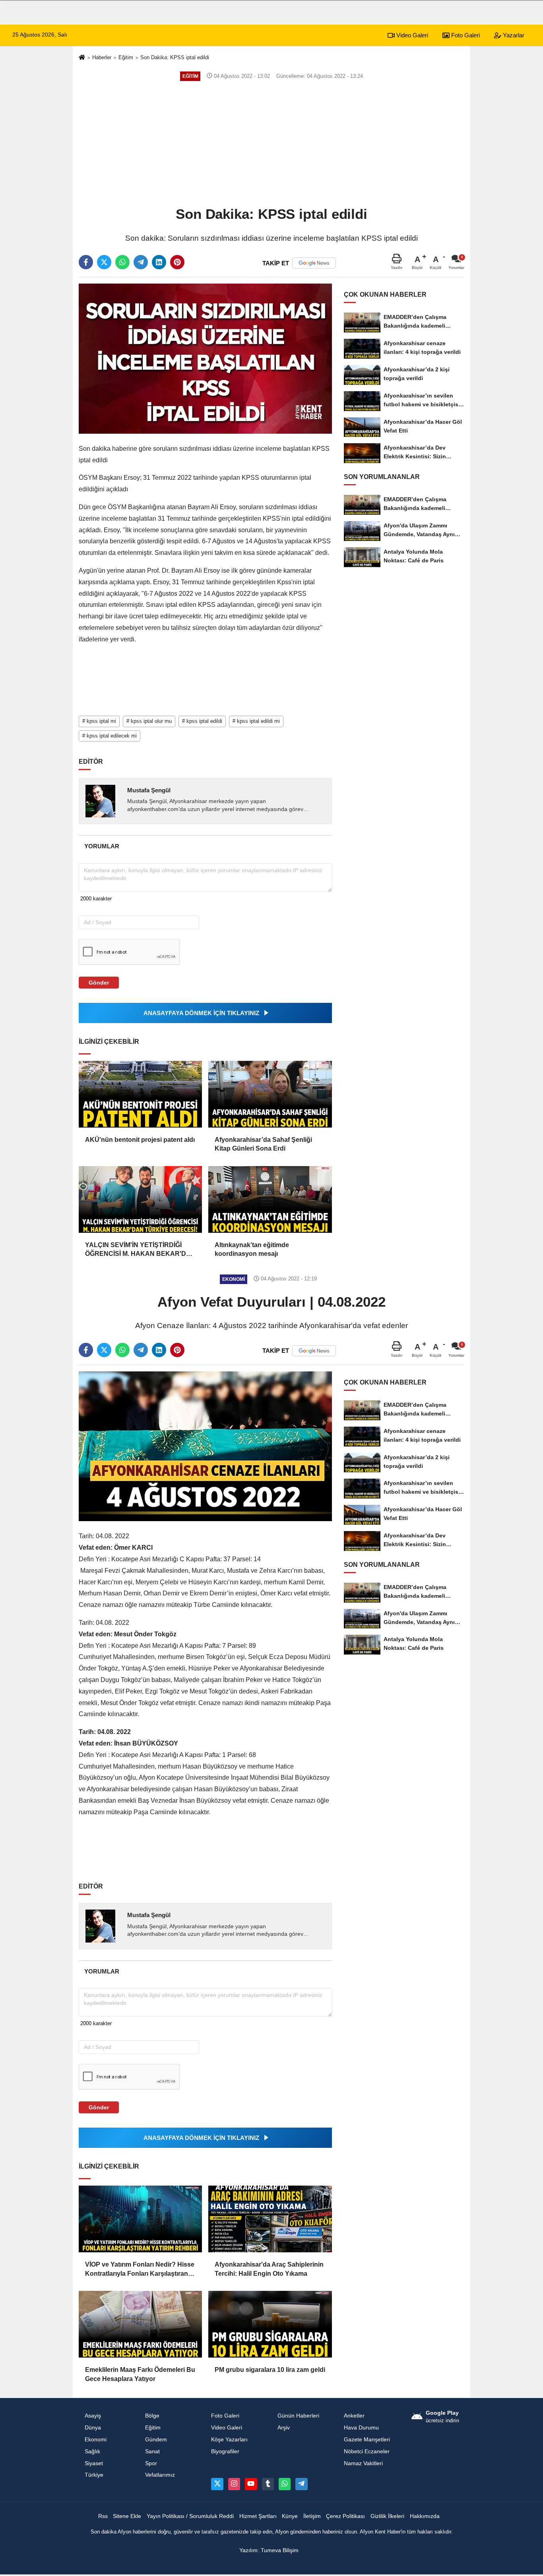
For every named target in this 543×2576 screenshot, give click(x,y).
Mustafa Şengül (149, 790)
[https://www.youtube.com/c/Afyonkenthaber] (251, 2484)
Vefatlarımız (160, 2475)
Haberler (102, 57)
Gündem (156, 2440)
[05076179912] (285, 2484)
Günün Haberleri (298, 2416)
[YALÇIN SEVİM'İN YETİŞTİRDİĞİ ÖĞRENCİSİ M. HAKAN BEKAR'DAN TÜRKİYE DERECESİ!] (140, 1199)
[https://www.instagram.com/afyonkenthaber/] (234, 2484)
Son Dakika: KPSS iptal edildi (175, 57)
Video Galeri (411, 35)
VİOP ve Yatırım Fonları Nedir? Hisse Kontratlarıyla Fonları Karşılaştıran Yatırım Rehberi (140, 2270)
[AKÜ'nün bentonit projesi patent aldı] (140, 1094)
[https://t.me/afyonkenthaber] (301, 2484)
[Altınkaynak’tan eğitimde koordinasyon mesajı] (270, 1199)
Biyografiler (225, 2451)
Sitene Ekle (127, 2516)
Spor (151, 2463)
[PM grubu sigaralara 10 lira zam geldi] (270, 2324)
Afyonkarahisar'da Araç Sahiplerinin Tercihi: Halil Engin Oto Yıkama (269, 2269)
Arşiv (284, 2428)
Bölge (152, 2416)
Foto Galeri (465, 35)
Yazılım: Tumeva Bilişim (269, 2550)
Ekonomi (96, 2440)
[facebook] (86, 262)
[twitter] (104, 262)
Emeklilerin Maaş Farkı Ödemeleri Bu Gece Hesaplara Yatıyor (140, 2374)
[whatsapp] (122, 262)
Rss (103, 2516)
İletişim (312, 2516)
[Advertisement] (271, 143)
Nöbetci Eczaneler (367, 2451)
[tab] (102, 846)
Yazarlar (513, 35)
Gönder (99, 983)
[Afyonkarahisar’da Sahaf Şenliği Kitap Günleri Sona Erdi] (270, 1094)
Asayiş (93, 2416)
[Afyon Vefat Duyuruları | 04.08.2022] (205, 1446)
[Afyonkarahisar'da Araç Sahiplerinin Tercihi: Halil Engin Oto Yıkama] (270, 2219)
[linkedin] (159, 262)
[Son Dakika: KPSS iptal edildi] (205, 358)
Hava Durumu (361, 2428)
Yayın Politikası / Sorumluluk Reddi (190, 2516)
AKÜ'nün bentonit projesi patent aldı (140, 1140)
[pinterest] (177, 262)
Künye (290, 2516)
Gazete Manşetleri (367, 2440)
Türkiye (94, 2475)
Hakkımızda (425, 2516)
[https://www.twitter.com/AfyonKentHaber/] (217, 2484)
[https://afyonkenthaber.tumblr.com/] (268, 2484)
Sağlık (92, 2451)
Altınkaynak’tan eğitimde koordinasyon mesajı (252, 1249)
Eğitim (126, 57)
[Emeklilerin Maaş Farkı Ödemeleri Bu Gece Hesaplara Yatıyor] (140, 2324)
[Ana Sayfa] (82, 58)
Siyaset (94, 2463)
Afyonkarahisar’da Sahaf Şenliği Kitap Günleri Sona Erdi (263, 1144)
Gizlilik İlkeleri (387, 2516)
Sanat (152, 2451)
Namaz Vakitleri (363, 2463)
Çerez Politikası (345, 2516)
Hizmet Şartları (258, 2516)
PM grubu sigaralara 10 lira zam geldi (270, 2370)
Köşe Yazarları (229, 2440)
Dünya (93, 2428)
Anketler (354, 2416)
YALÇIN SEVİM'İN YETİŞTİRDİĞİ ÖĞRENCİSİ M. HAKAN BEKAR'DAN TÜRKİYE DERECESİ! (140, 1250)
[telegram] (141, 262)
